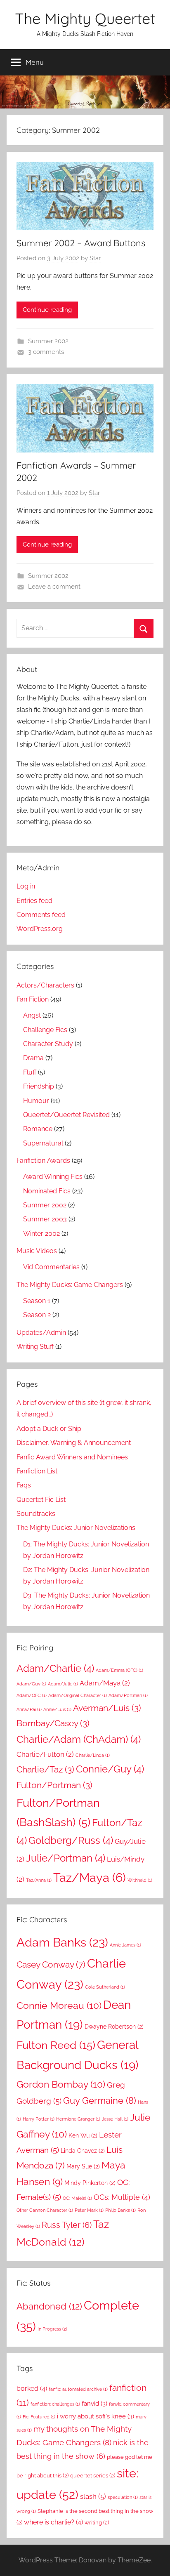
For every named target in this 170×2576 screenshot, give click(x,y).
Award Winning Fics (53, 1177)
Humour (36, 1101)
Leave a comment (54, 587)
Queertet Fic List (41, 1500)
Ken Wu (83, 2135)
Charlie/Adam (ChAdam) (79, 1739)
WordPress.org (40, 929)
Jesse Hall (115, 2119)
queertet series (93, 2476)
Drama (33, 1058)
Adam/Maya (105, 1683)
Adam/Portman (128, 1695)
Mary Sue (83, 2166)
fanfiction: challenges (55, 2404)
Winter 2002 (41, 1234)
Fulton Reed (56, 2045)
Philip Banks (120, 2210)
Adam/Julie (63, 1684)
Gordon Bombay (61, 2084)
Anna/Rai (29, 1709)
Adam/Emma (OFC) (119, 1670)
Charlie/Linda (93, 1755)
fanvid (94, 2403)
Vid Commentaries (51, 1267)
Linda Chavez (83, 2151)
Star (95, 258)
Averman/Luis (107, 1708)
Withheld (140, 1880)
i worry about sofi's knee (96, 2416)
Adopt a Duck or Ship (49, 1429)
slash (93, 2496)
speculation (123, 2497)
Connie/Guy (110, 1769)
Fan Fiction (33, 999)
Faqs (24, 1485)
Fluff (30, 1072)
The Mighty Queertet (85, 18)
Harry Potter (39, 2119)
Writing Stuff (35, 1347)
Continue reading (47, 310)
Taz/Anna (39, 1880)
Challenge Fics (45, 1030)
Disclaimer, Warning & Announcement (74, 1443)
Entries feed (34, 901)
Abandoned (49, 2306)
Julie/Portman (66, 1858)
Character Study (48, 1044)
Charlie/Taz (45, 1769)
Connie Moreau (59, 2005)
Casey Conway (51, 1964)
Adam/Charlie (55, 1668)
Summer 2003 (45, 1219)
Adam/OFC (32, 1695)
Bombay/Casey (53, 1723)
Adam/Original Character (78, 1695)
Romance (38, 1129)
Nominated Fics (47, 1191)
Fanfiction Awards (43, 1161)
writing (97, 2523)
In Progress (52, 2329)
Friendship (39, 1086)
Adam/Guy (31, 1684)
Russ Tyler (67, 2225)
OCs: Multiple (122, 2197)
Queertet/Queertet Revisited (66, 1115)
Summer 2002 (48, 341)
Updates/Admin (41, 1333)
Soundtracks (36, 1514)
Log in (26, 886)
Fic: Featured (39, 2417)
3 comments (46, 352)
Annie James (125, 1945)
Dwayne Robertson (114, 2027)
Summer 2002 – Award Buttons (81, 243)
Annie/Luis (57, 1709)
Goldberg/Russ (71, 1840)
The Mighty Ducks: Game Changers (70, 1285)
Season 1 (37, 1301)
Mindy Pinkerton (90, 2183)
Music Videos (37, 1251)
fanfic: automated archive (78, 2389)
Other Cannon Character (45, 2210)
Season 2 (37, 1315)
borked (32, 2389)
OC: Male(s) (77, 2198)
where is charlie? (53, 2522)
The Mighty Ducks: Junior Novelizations (76, 1528)
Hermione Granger (78, 2119)
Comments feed (41, 915)
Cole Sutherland (105, 1987)
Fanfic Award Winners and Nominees (72, 1457)
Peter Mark (89, 2210)
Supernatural (43, 1143)
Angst (32, 1015)
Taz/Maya (90, 1877)
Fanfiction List (37, 1471)
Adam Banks (62, 1942)
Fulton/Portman (54, 1785)
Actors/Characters (45, 985)
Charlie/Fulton (45, 1754)
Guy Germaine (100, 2100)
